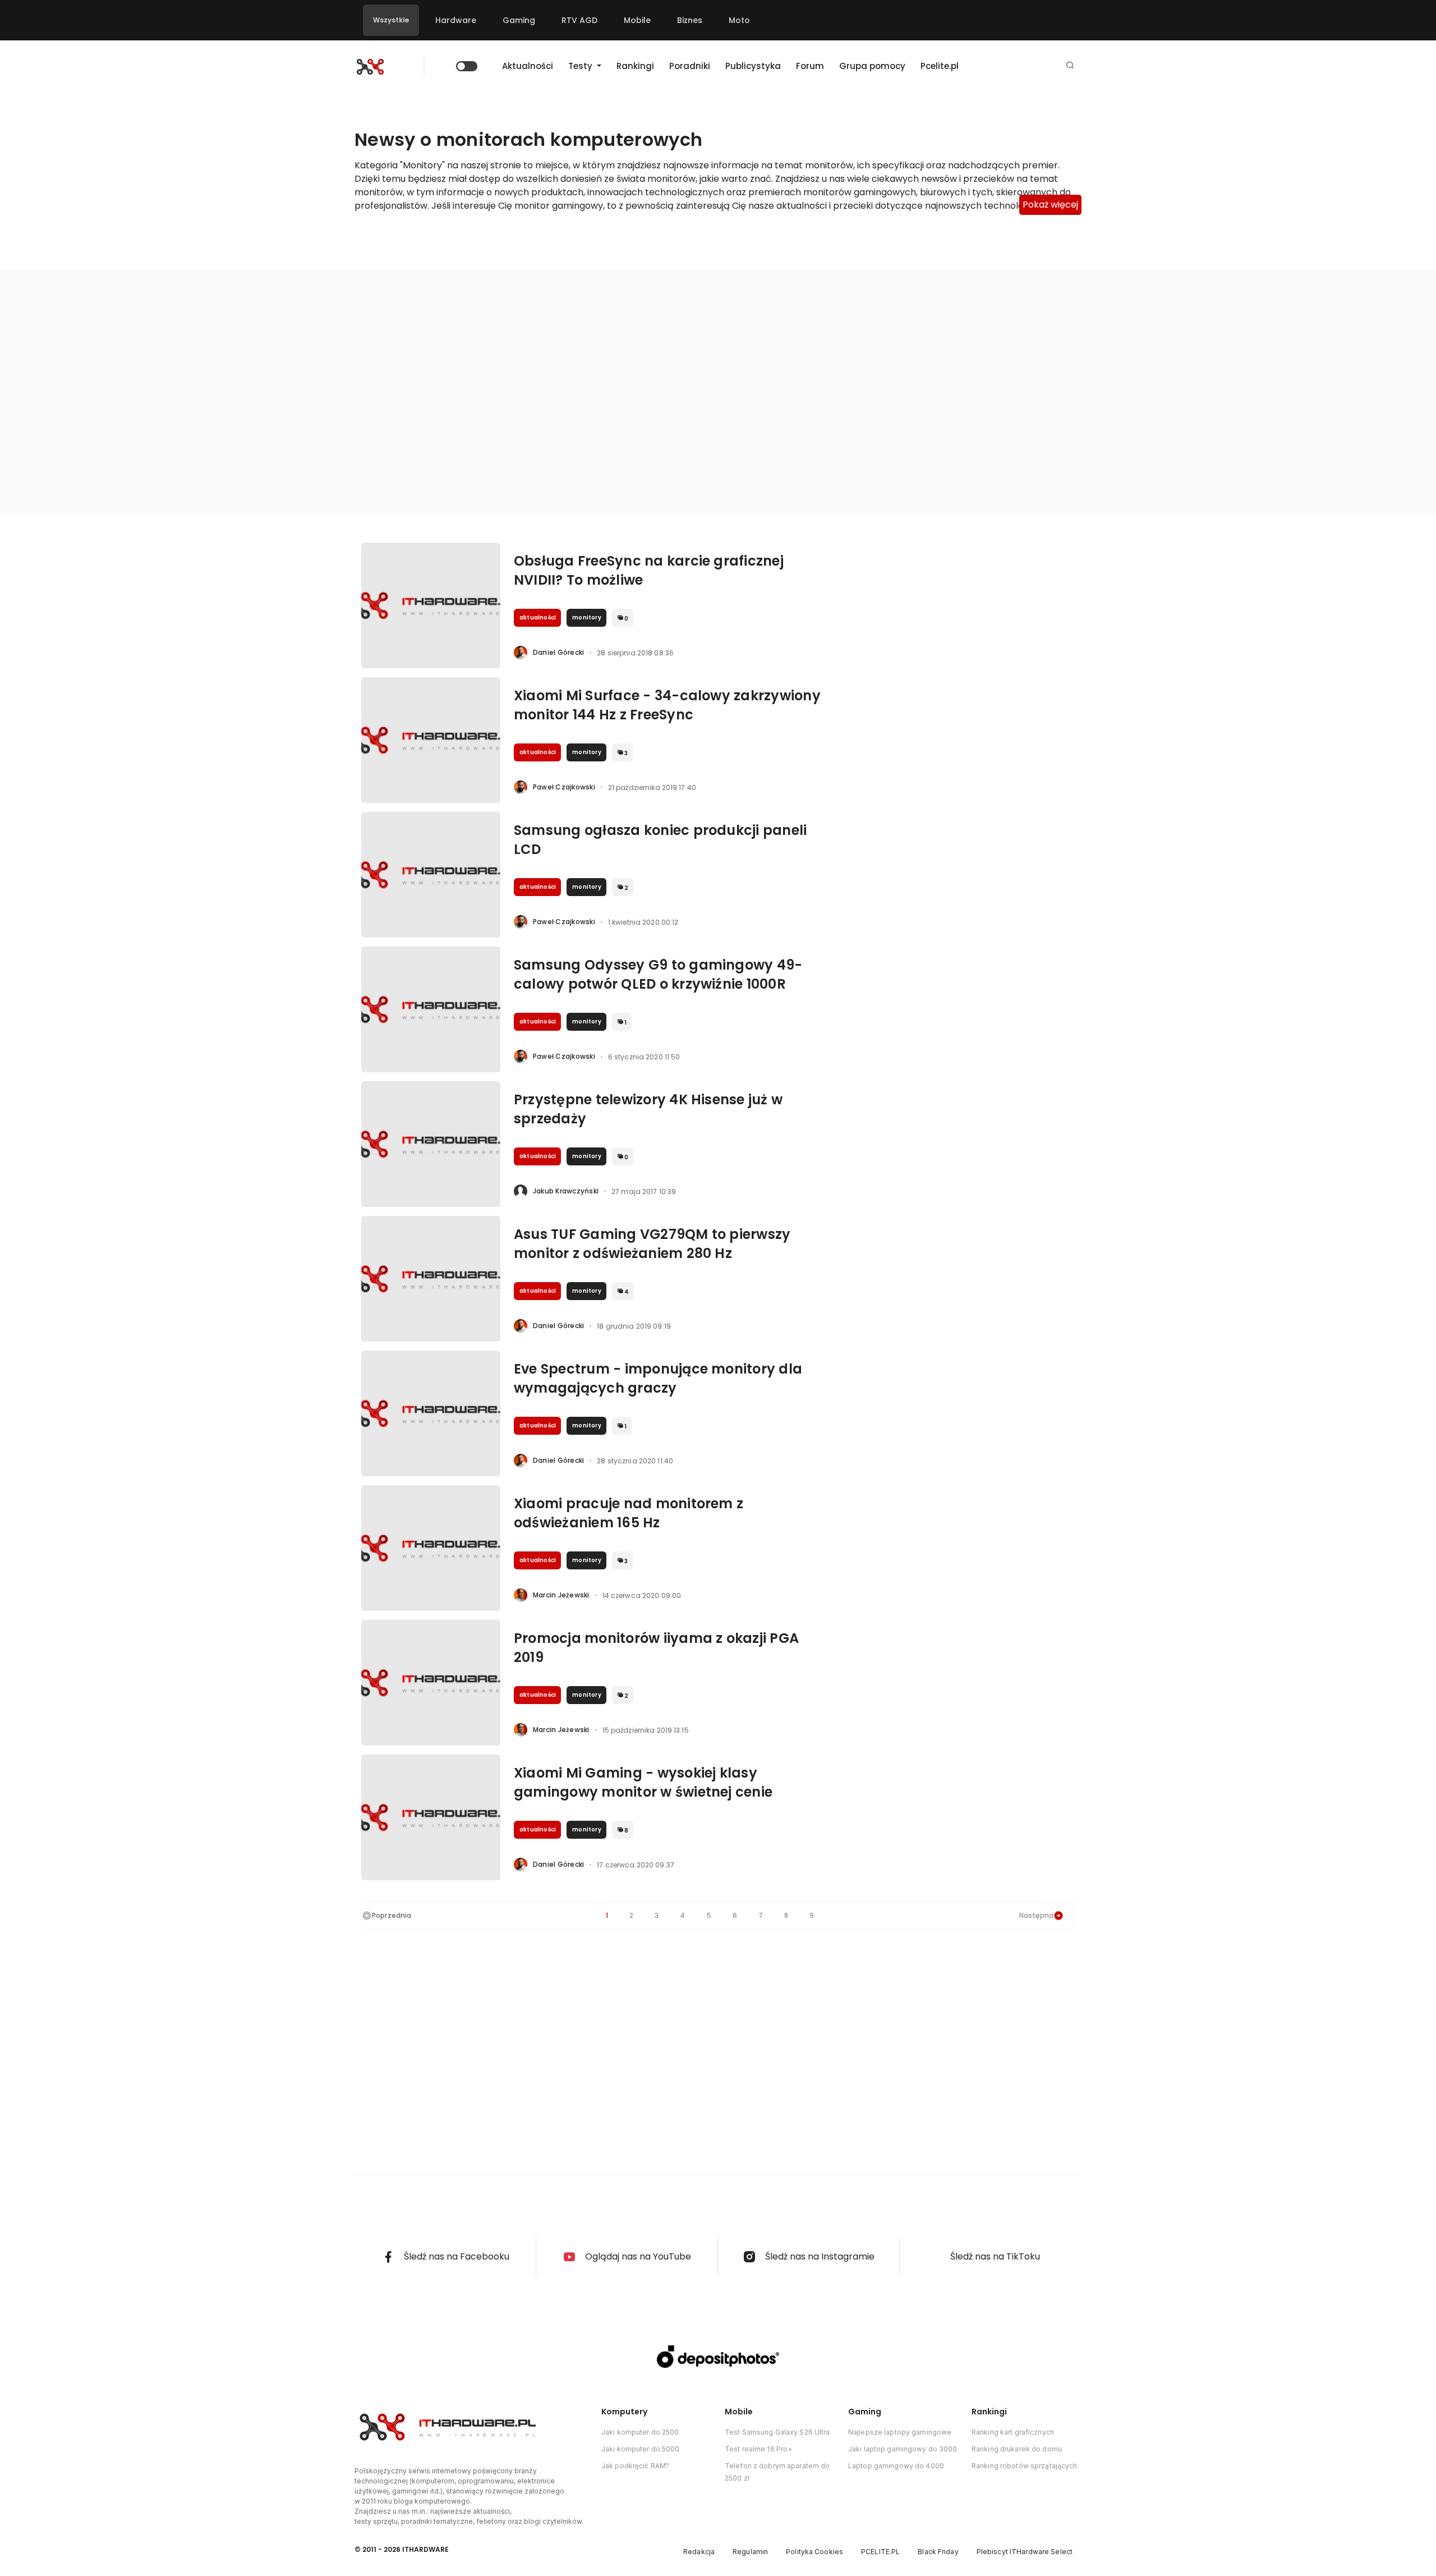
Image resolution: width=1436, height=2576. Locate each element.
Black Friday (938, 2552)
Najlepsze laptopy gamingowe (900, 2432)
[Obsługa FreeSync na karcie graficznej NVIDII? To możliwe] (431, 605)
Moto (739, 20)
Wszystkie (391, 20)
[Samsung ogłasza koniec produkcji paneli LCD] (431, 875)
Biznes (690, 20)
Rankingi (635, 66)
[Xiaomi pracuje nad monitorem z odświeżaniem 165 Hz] (431, 1548)
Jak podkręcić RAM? (635, 2466)
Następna (1036, 1915)
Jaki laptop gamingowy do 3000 (903, 2449)
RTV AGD (579, 20)
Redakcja (699, 2552)
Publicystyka (753, 66)
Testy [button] (581, 66)
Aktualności (528, 66)
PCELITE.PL (880, 2552)
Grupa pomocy (872, 66)
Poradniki (690, 66)
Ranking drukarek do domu (1017, 2449)
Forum (810, 66)
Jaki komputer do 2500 (640, 2432)
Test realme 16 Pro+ (758, 2449)
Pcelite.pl (940, 66)
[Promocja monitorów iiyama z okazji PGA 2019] (431, 1683)
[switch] (467, 66)
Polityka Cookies (814, 2552)
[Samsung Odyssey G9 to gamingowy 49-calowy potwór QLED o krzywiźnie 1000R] (431, 1009)
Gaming (519, 20)
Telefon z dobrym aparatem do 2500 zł (777, 2472)
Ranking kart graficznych (1013, 2432)
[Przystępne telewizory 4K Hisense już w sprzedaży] (431, 1144)
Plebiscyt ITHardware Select (1025, 2552)
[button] (1070, 66)
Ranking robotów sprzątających (1024, 2466)
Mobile (637, 20)
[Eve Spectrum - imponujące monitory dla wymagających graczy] (431, 1413)
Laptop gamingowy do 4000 (896, 2466)
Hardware (456, 20)
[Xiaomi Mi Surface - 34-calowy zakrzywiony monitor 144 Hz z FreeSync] (431, 740)
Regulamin (750, 2552)
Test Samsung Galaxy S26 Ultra (777, 2432)
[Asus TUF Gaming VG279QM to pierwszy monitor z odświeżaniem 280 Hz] (431, 1279)
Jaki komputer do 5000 (641, 2449)
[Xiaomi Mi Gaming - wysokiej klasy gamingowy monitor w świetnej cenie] (431, 1817)
